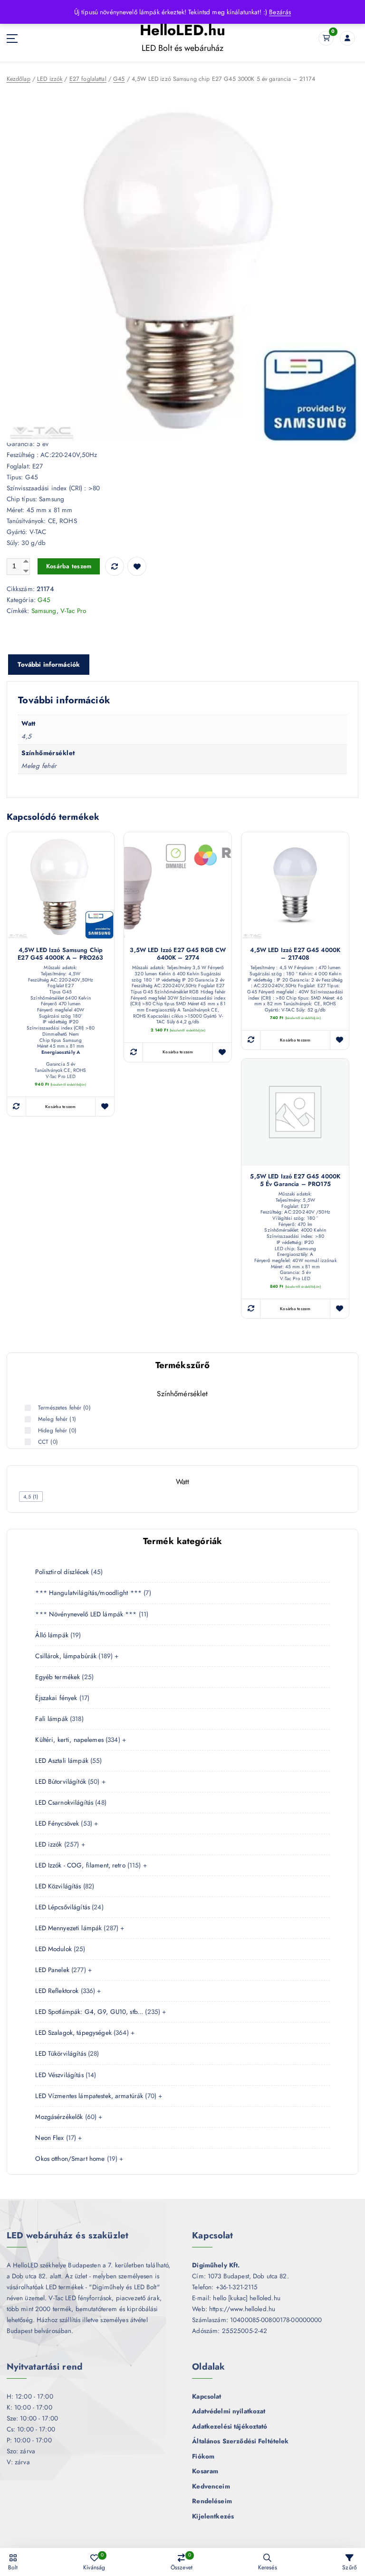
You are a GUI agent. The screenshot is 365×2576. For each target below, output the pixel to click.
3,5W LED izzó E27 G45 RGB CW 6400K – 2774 (178, 954)
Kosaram (205, 2471)
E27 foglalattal (88, 79)
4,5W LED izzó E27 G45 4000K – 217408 (295, 954)
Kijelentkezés (213, 2516)
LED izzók (50, 79)
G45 (119, 79)
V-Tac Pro (73, 611)
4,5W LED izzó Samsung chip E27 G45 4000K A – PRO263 (60, 954)
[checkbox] (31, 1497)
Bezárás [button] (280, 12)
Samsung (44, 611)
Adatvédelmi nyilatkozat (229, 2411)
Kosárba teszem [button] (61, 1107)
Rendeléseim (212, 2501)
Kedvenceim (211, 2486)
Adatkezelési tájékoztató (230, 2426)
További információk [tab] (49, 664)
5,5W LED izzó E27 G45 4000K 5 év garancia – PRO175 (295, 1180)
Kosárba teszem (69, 566)
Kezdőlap (19, 79)
